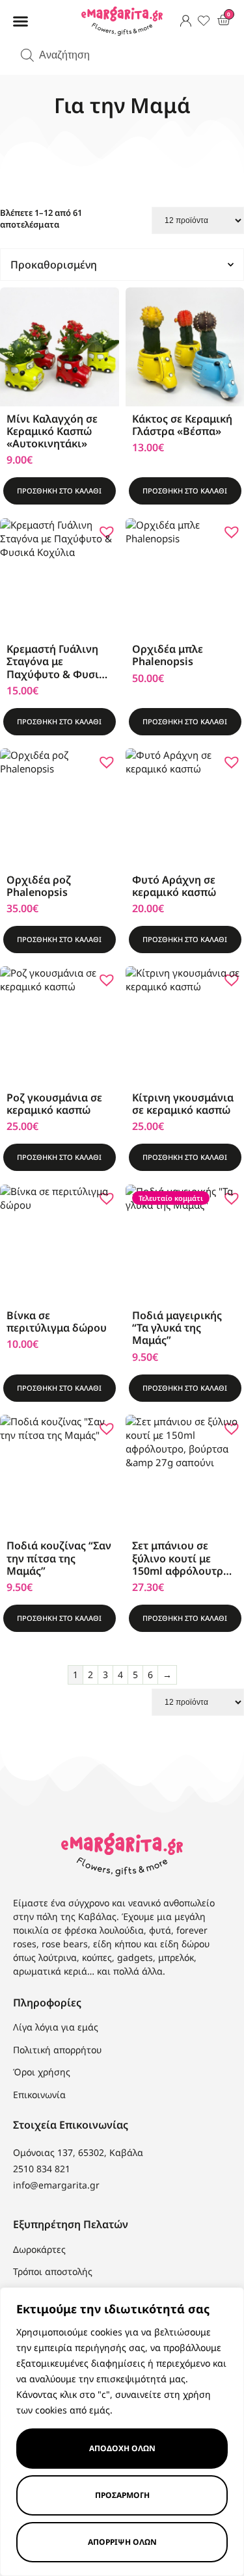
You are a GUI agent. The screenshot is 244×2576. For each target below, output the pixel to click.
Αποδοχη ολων (122, 2448)
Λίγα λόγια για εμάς (56, 2027)
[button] (21, 21)
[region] (122, 2432)
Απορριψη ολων (122, 2542)
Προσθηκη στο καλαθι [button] (59, 491)
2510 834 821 (42, 2169)
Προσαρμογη (122, 2495)
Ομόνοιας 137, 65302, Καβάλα (78, 2152)
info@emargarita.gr (56, 2185)
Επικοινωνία (39, 2095)
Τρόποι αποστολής (53, 2272)
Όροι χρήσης (42, 2072)
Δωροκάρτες (39, 2250)
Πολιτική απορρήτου (57, 2050)
